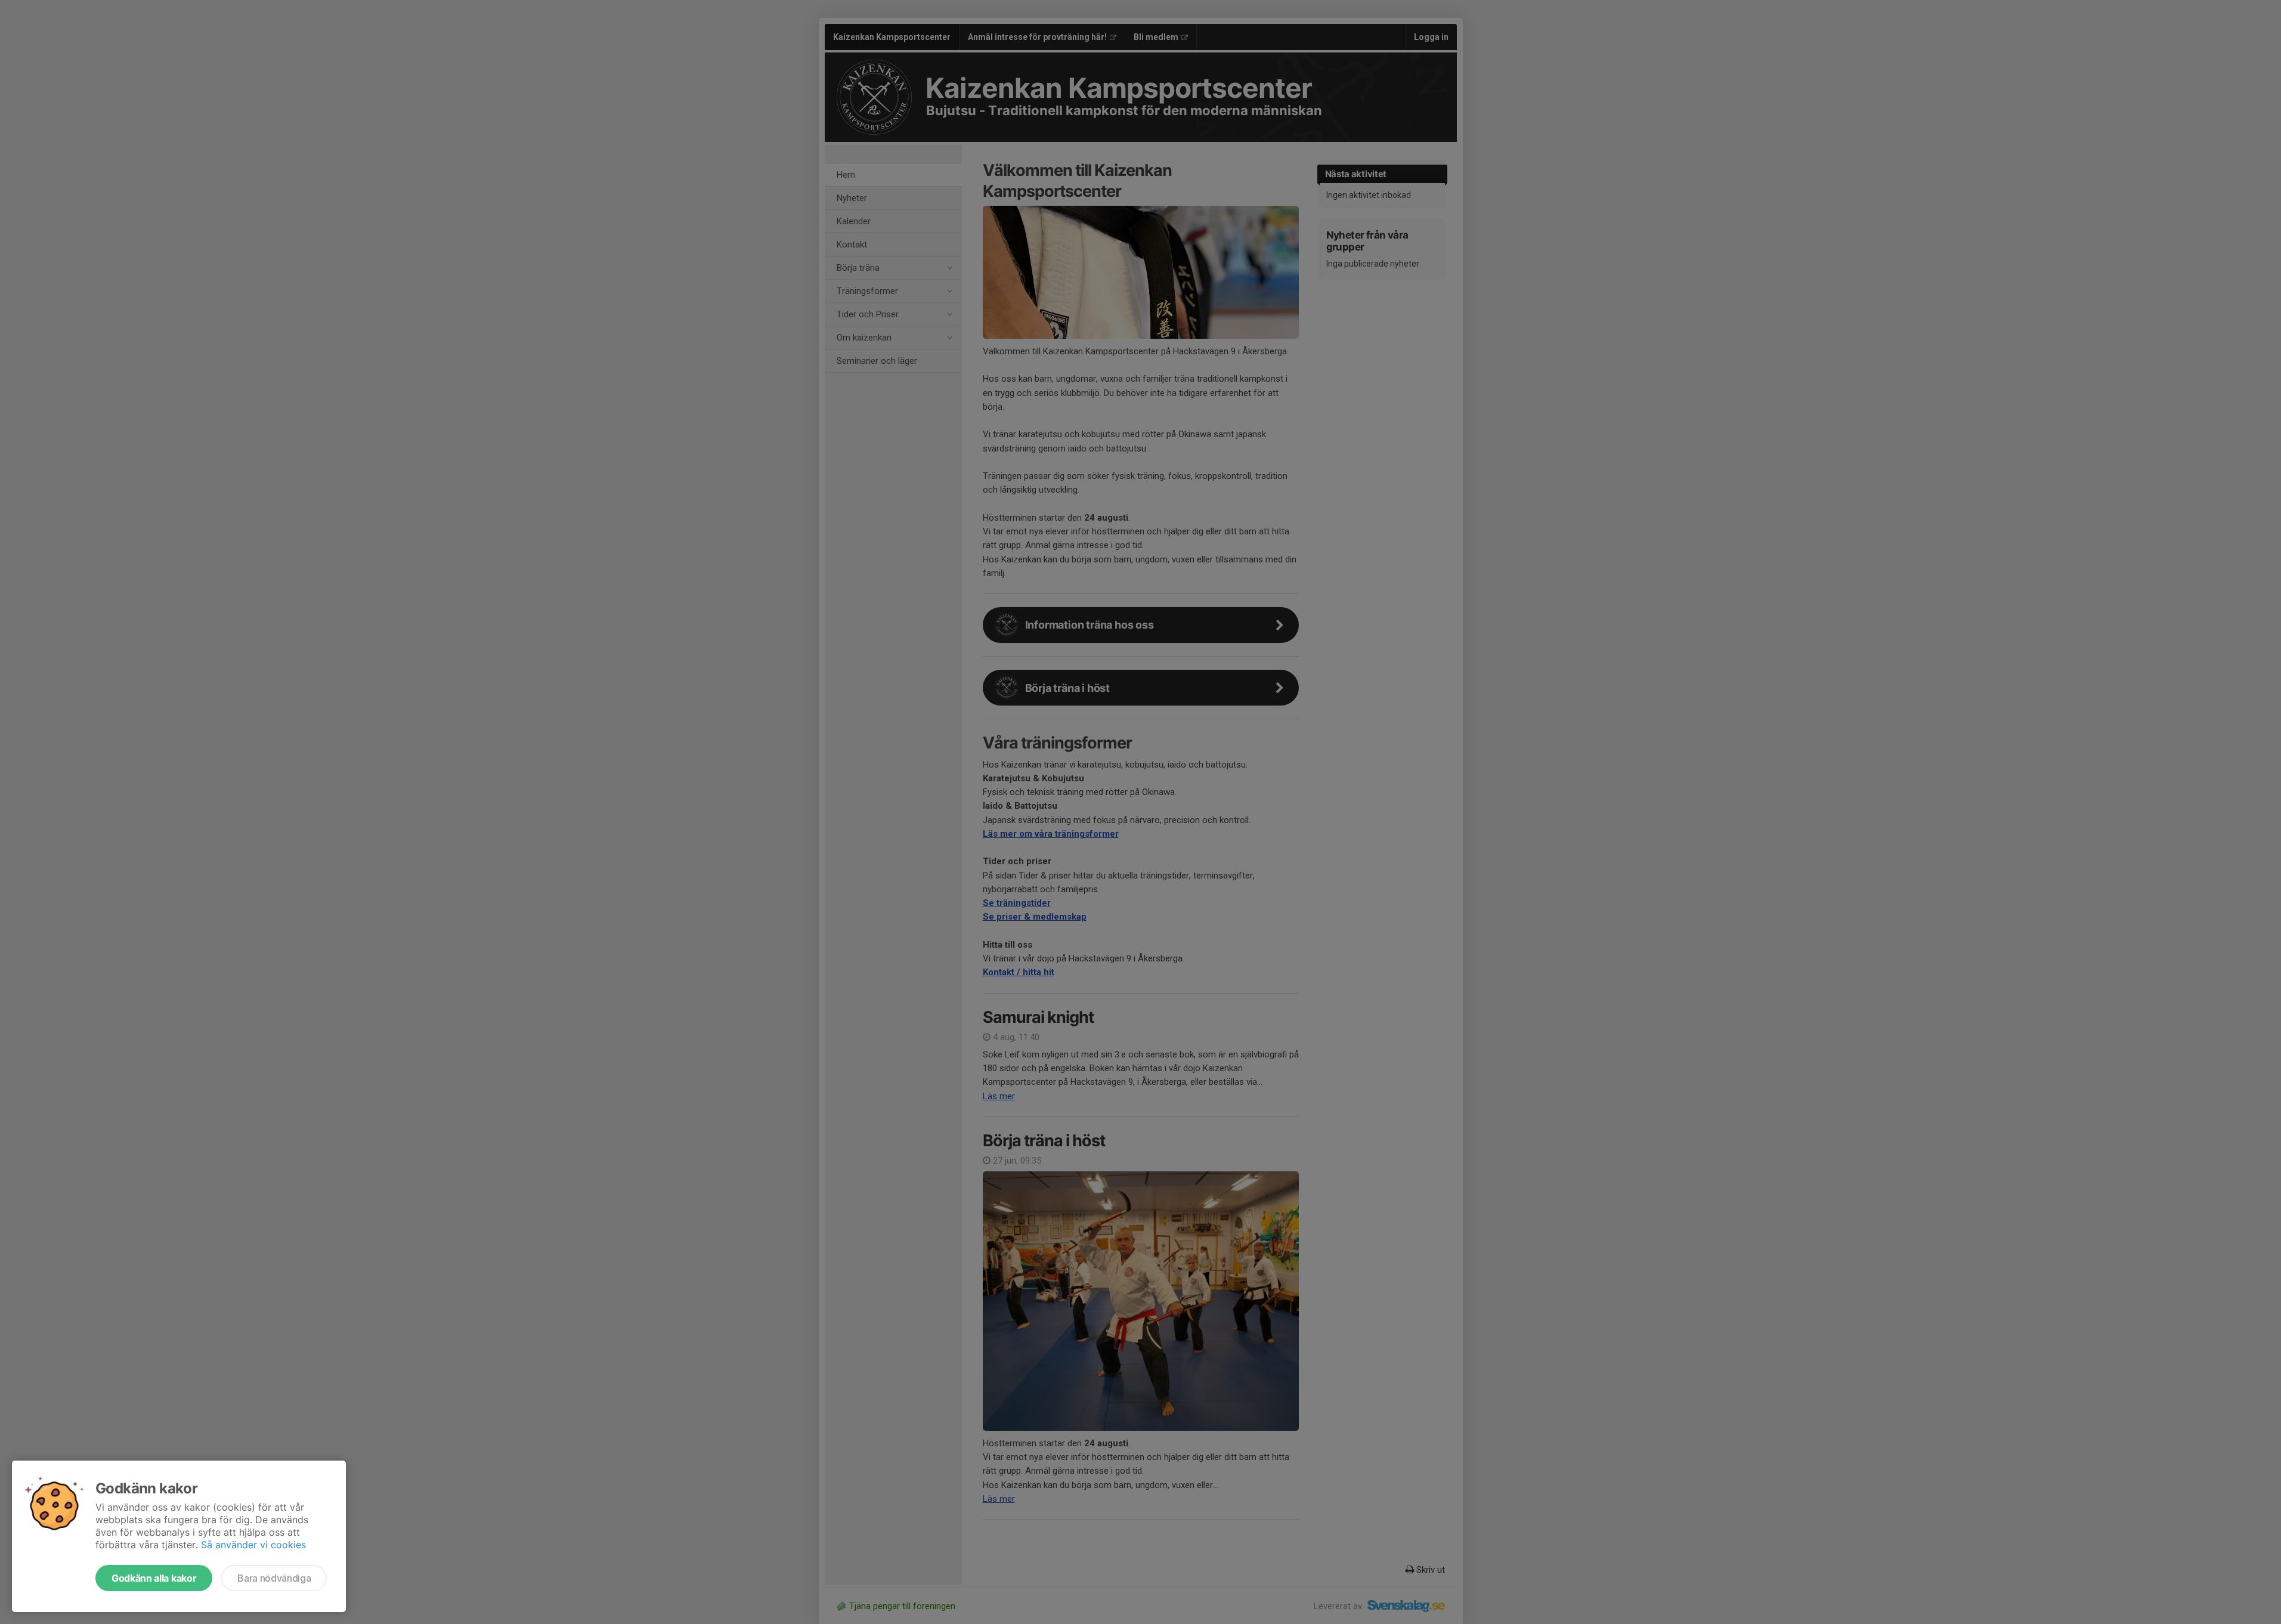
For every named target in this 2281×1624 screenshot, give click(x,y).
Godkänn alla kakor (154, 1578)
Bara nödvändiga (274, 1578)
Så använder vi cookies (253, 1545)
